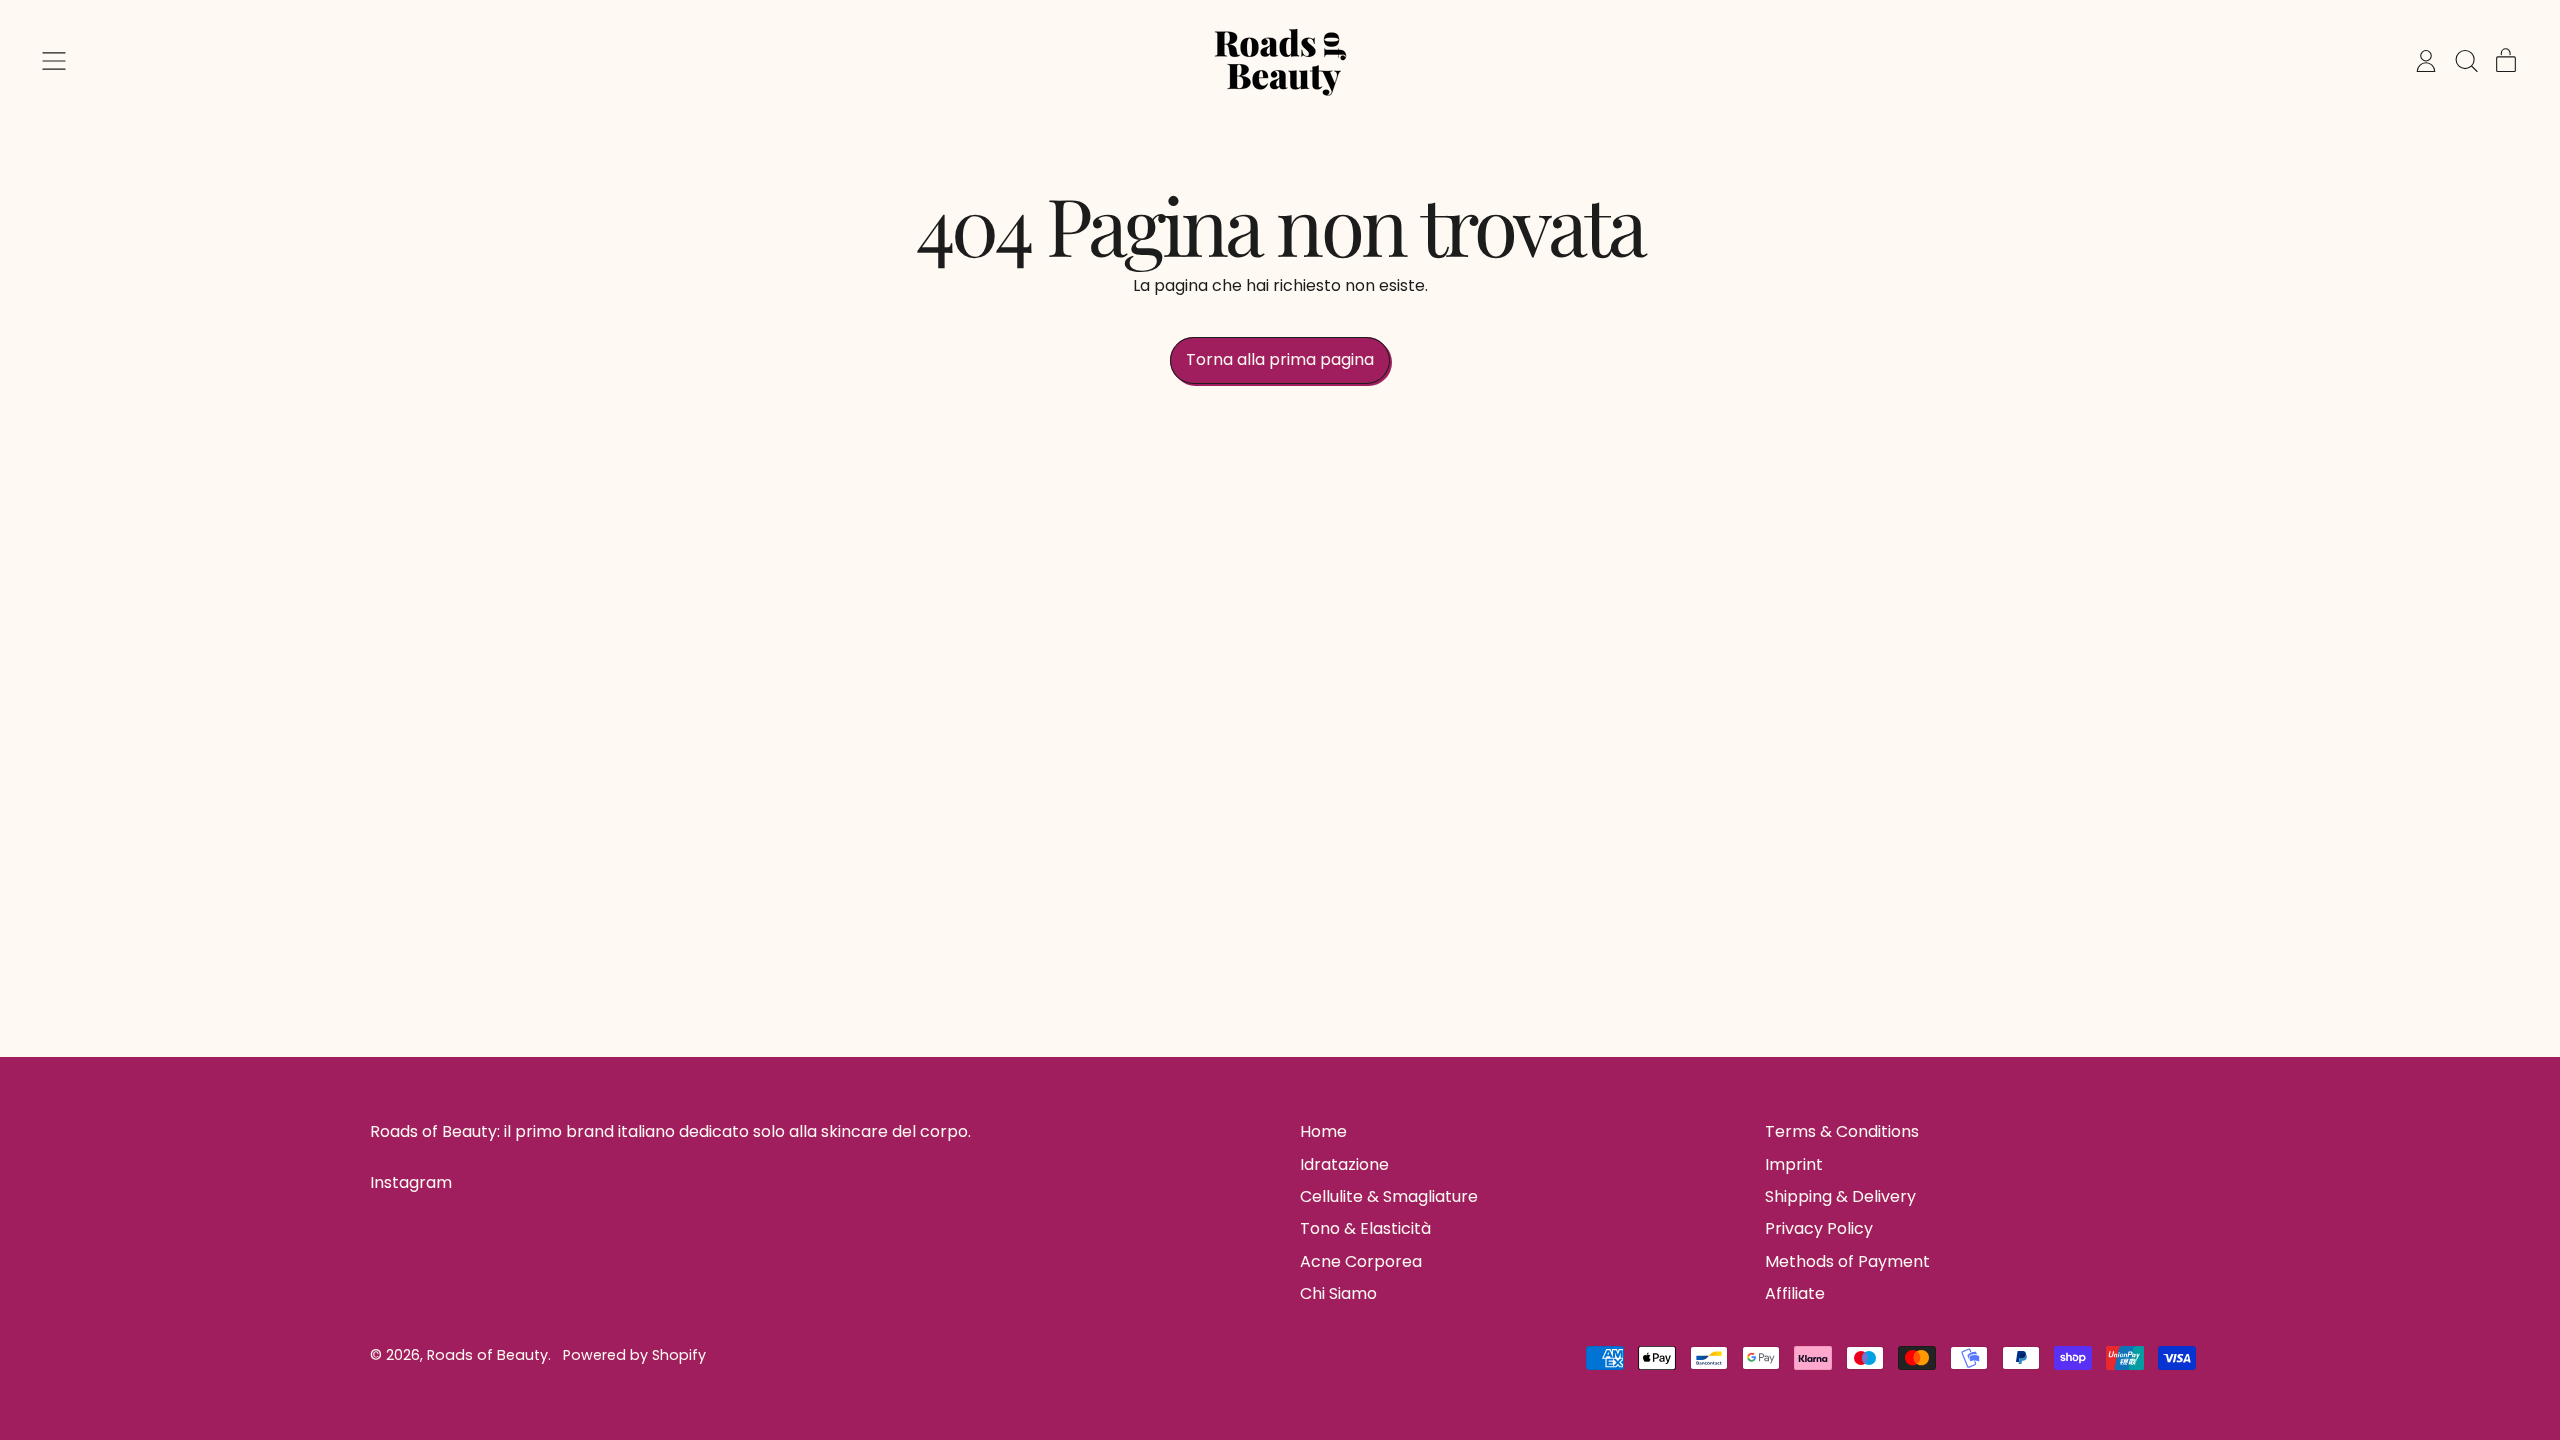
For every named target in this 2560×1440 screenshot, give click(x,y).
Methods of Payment (1847, 1261)
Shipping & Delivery (1840, 1196)
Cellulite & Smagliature (1389, 1196)
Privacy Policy (1819, 1228)
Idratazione (1344, 1164)
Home (1323, 1131)
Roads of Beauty (487, 1355)
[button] (2466, 61)
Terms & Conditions (1842, 1131)
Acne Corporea (1361, 1261)
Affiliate (1795, 1293)
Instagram (411, 1183)
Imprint (1794, 1164)
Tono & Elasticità (1365, 1228)
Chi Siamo (1338, 1293)
